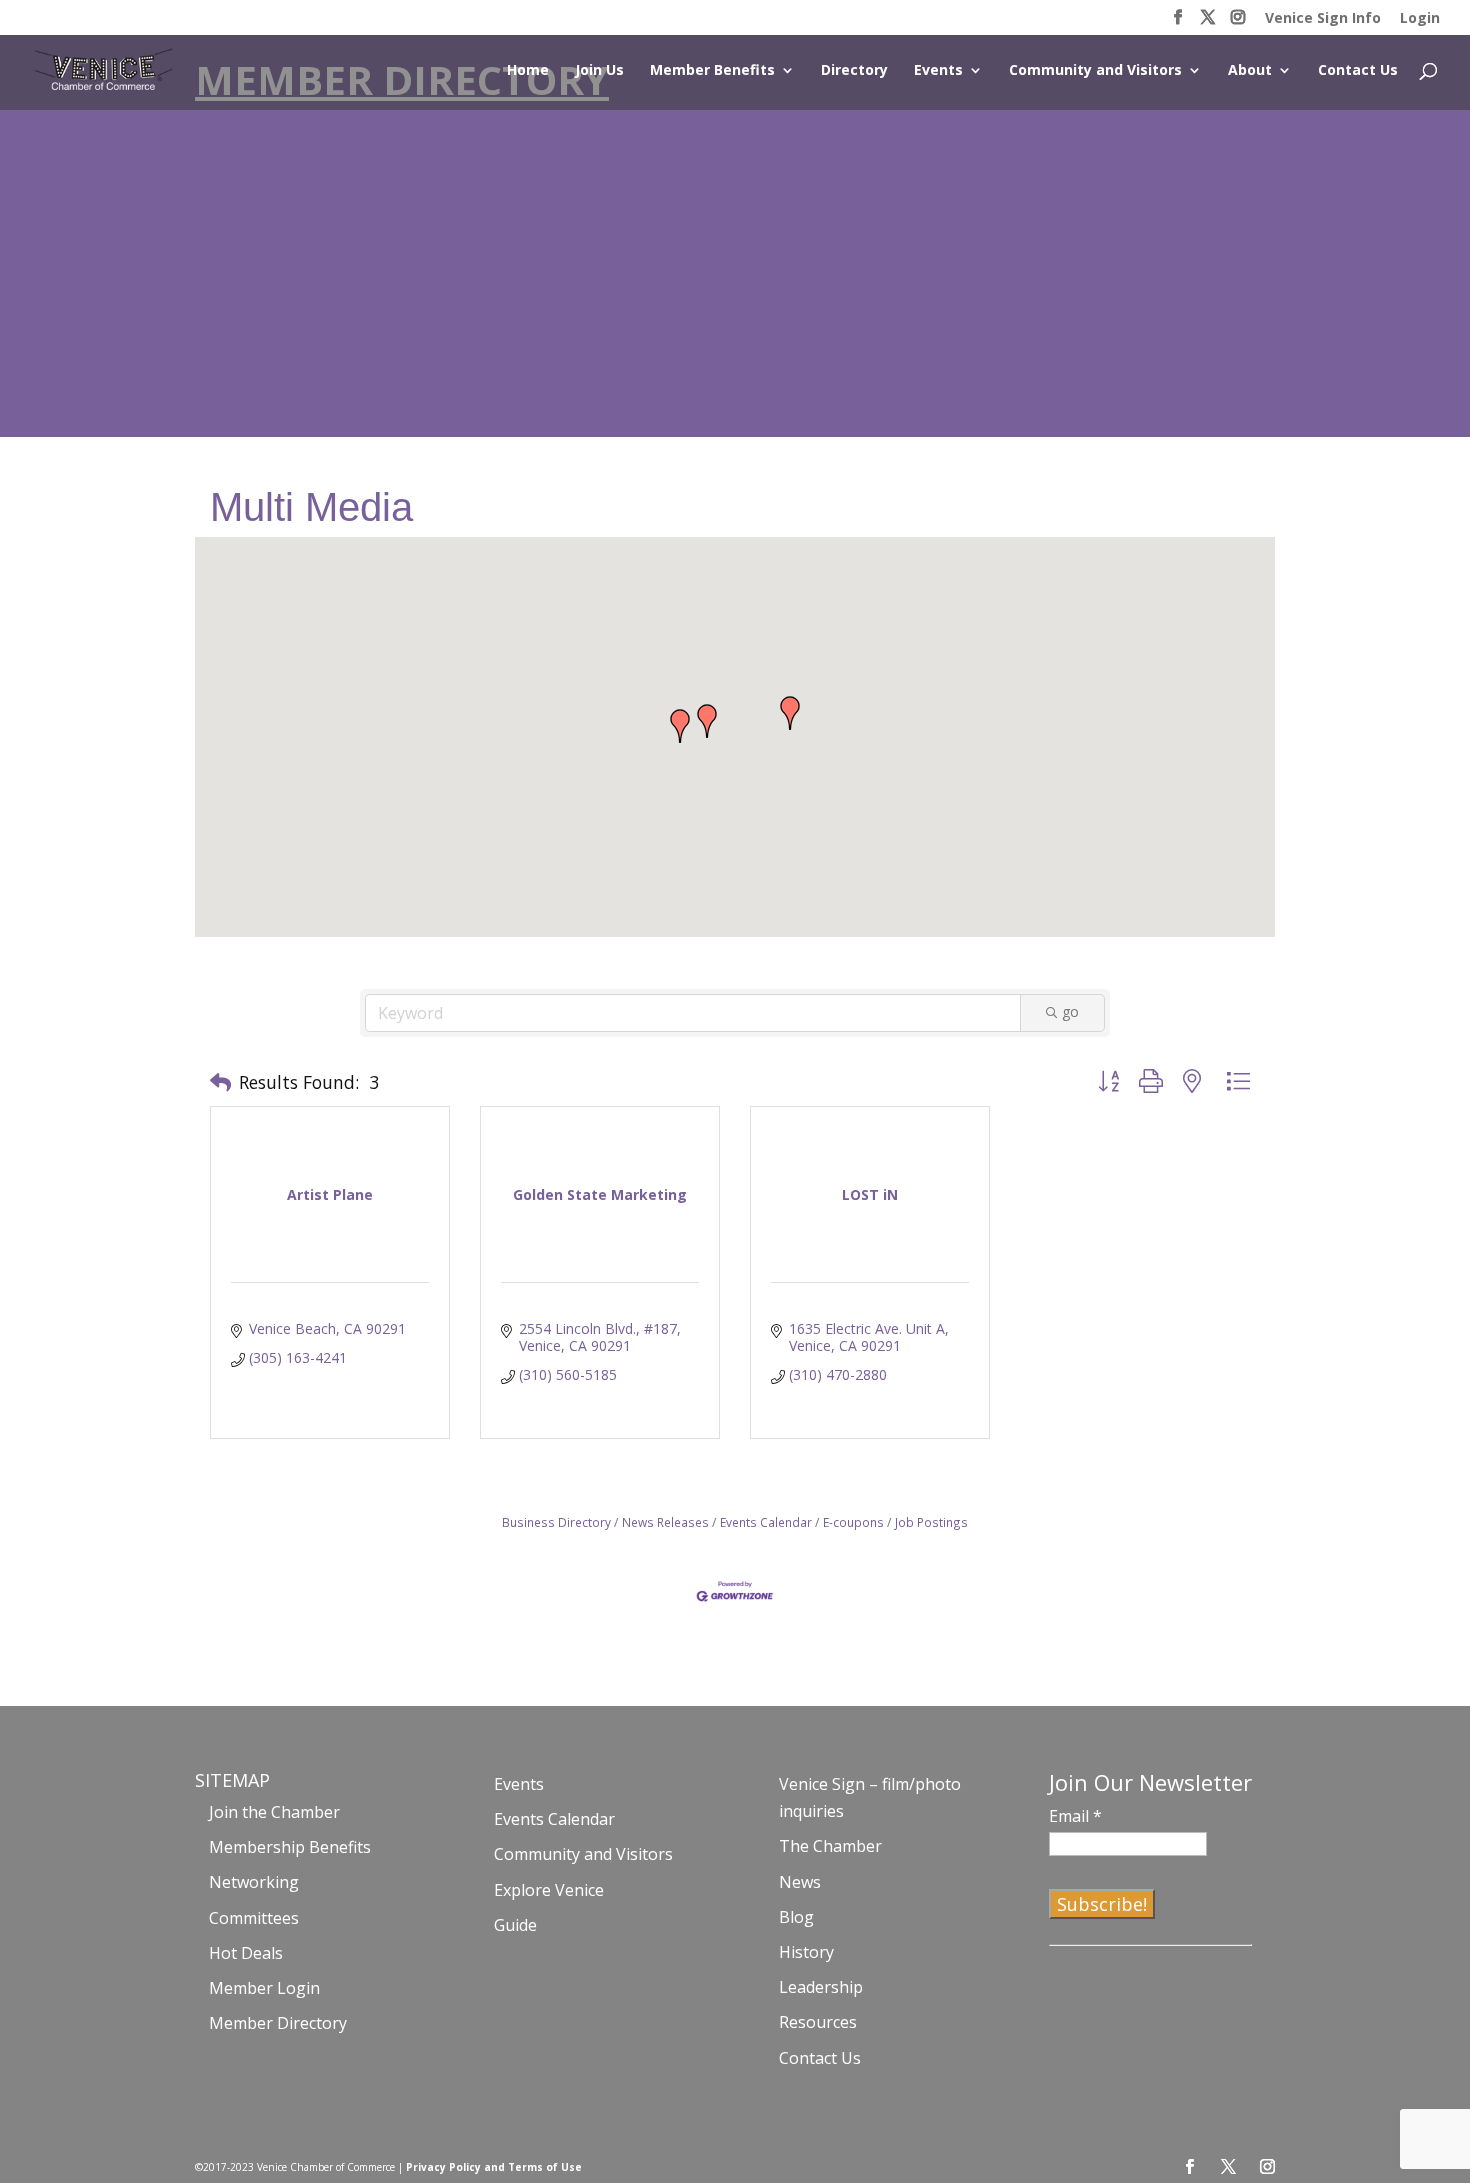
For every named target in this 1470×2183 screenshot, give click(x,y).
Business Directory (556, 1522)
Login (1420, 19)
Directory (854, 71)
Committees (254, 1918)
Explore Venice (549, 1890)
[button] (790, 713)
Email (1075, 1816)
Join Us (599, 71)
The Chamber (830, 1846)
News (800, 1882)
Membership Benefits (290, 1847)
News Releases (665, 1522)
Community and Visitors (1095, 71)
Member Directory (278, 2023)
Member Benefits (712, 71)
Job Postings (931, 1522)
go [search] (1070, 1011)
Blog (796, 1917)
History (806, 1952)
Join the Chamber (274, 1812)
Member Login (264, 1988)
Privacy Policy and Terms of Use (494, 2167)
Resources (818, 2022)
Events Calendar (766, 1522)
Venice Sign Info (1323, 19)
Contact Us (1358, 71)
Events (938, 71)
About (1250, 71)
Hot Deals (246, 1953)
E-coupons (853, 1522)
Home (528, 71)
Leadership (821, 1987)
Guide (515, 1925)
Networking (254, 1882)
